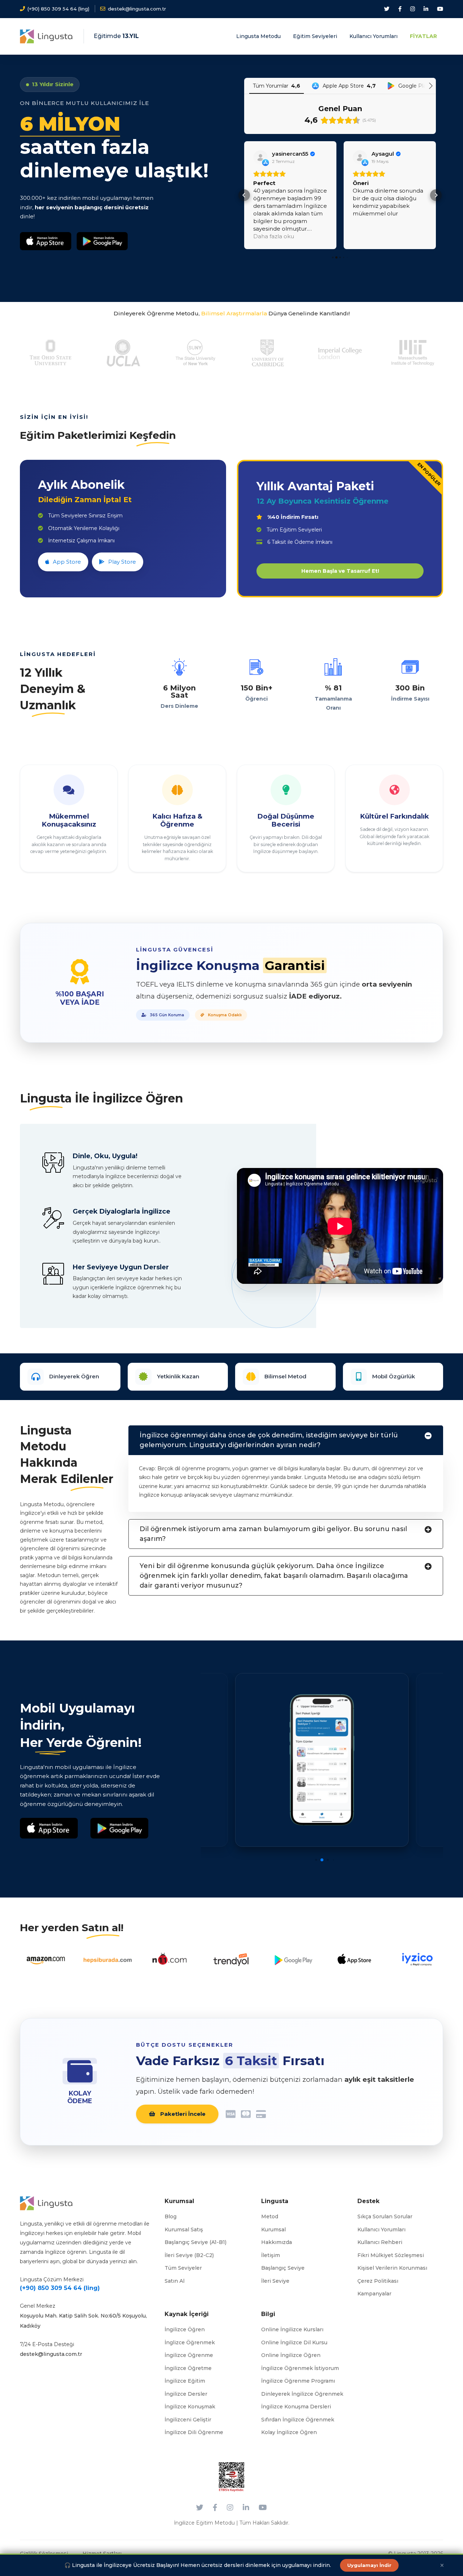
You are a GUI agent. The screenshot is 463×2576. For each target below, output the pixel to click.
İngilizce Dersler (186, 2394)
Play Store (122, 562)
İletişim (271, 2255)
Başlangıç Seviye (283, 2268)
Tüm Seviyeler (183, 2268)
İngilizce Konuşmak (190, 2407)
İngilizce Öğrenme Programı (298, 2381)
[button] (244, 195)
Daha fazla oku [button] (373, 236)
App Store (67, 562)
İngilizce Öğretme (188, 2368)
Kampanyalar (374, 2294)
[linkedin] (426, 9)
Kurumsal (273, 2230)
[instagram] (413, 9)
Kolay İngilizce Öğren (289, 2432)
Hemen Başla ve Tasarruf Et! (340, 571)
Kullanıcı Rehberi (380, 2242)
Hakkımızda (277, 2242)
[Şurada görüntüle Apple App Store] (260, 157)
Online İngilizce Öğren (291, 2355)
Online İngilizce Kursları (292, 2329)
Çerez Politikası (378, 2281)
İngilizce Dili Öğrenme (194, 2432)
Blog (171, 2216)
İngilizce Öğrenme (189, 2355)
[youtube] (440, 9)
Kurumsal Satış (184, 2230)
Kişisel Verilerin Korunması (392, 2268)
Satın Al (175, 2281)
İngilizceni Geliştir (188, 2420)
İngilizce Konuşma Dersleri (296, 2407)
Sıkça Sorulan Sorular (385, 2216)
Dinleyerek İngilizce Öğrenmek (302, 2394)
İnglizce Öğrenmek (190, 2342)
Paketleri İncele (182, 2114)
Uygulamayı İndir (369, 2565)
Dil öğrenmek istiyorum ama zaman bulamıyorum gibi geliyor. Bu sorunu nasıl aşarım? (273, 1534)
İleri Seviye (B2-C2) (189, 2255)
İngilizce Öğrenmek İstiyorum (300, 2368)
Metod (270, 2216)
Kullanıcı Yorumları (381, 2230)
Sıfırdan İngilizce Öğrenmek (298, 2420)
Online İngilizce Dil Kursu (294, 2342)
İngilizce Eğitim (185, 2381)
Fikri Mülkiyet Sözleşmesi (391, 2255)
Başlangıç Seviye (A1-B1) (196, 2242)
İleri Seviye (275, 2281)
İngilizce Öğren (185, 2329)
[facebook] (400, 9)
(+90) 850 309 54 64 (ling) (60, 2288)
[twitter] (387, 9)
